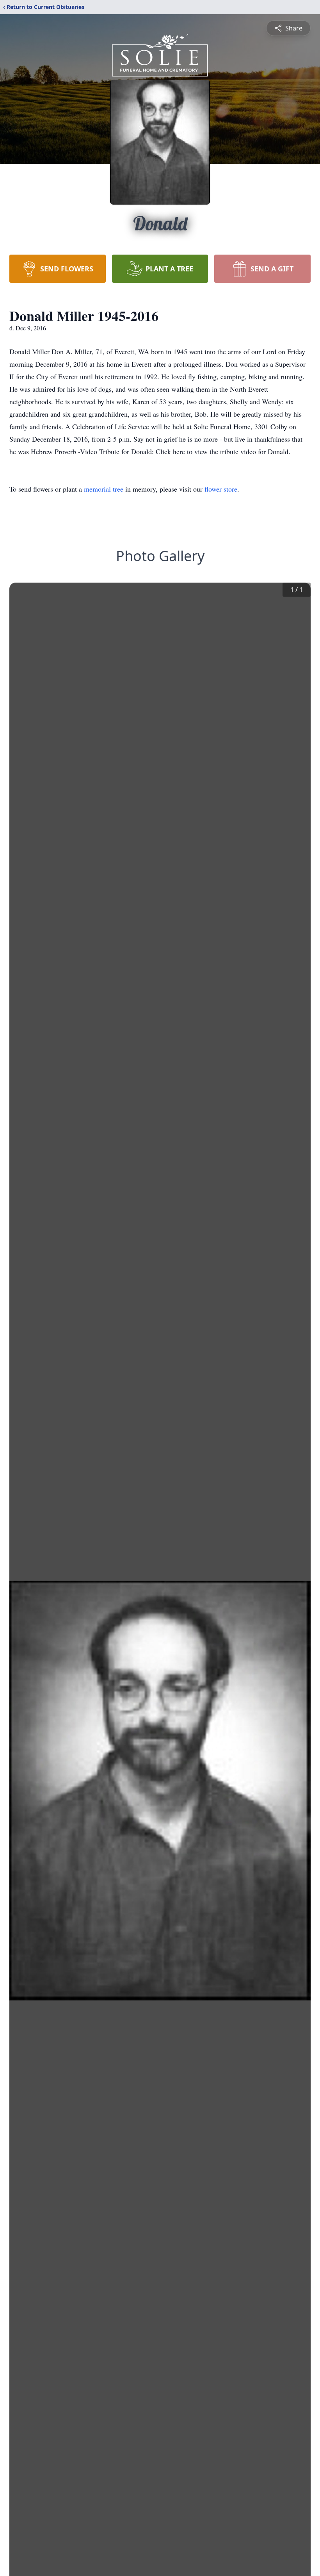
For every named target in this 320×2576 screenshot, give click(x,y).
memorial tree (104, 489)
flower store (221, 489)
